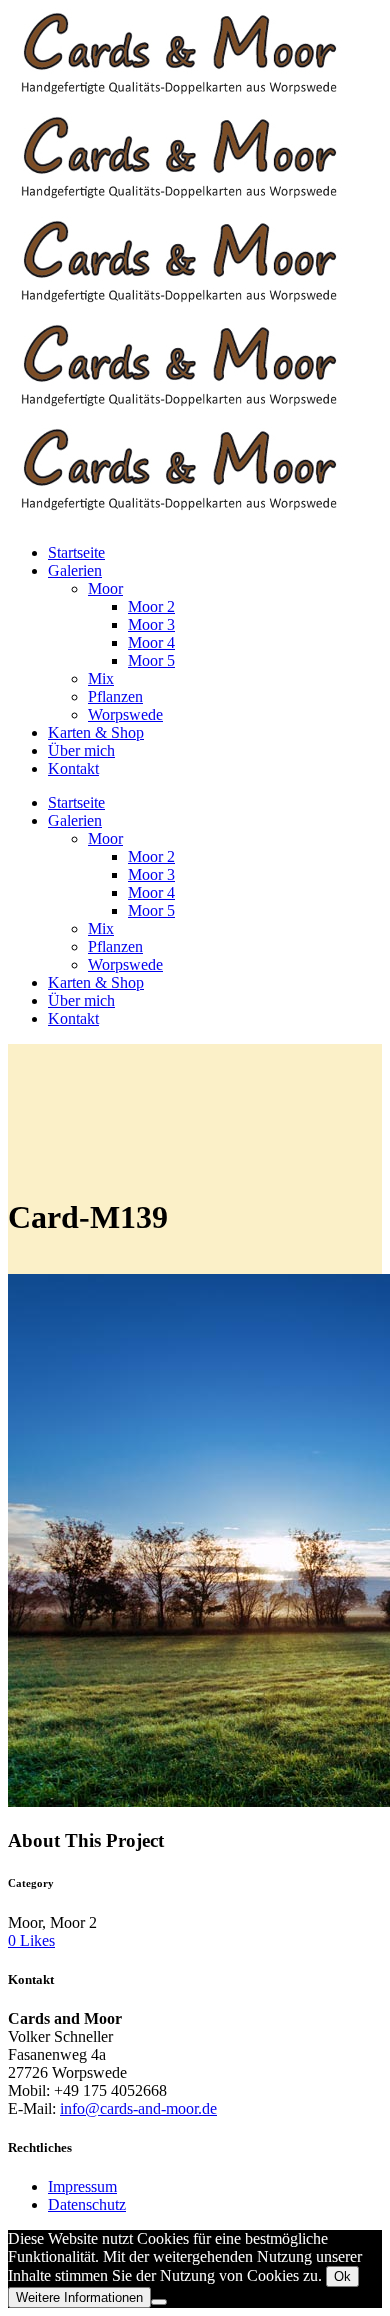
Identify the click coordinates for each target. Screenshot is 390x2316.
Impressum (82, 2186)
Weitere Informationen (79, 2297)
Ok (342, 2276)
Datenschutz (87, 2204)
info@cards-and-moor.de (138, 2108)
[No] (159, 2302)
